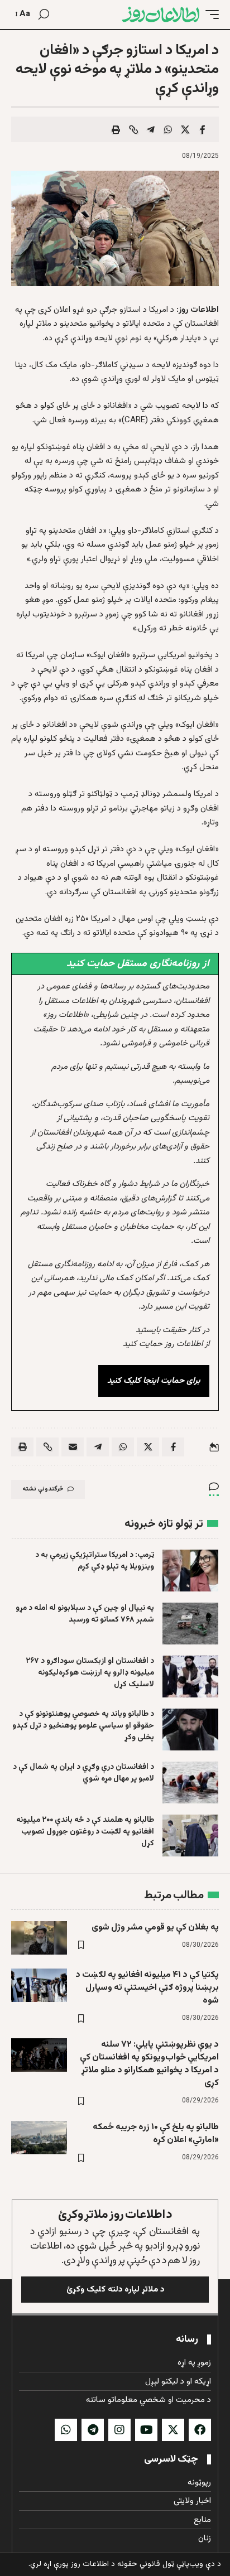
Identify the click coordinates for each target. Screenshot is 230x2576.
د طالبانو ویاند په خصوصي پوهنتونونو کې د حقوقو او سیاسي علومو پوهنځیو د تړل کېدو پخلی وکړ (83, 1726)
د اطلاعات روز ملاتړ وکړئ (115, 2215)
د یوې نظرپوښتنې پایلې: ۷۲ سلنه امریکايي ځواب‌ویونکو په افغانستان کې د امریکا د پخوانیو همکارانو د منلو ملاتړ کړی (149, 2064)
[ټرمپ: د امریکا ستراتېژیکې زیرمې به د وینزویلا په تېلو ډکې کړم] (190, 1571)
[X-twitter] (173, 2430)
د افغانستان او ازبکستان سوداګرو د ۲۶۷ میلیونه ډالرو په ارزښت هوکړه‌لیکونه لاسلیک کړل (90, 1673)
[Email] (73, 1447)
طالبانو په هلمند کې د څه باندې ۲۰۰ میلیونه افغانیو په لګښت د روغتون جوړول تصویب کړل (85, 1832)
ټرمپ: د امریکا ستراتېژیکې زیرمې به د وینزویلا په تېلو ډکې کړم (95, 1561)
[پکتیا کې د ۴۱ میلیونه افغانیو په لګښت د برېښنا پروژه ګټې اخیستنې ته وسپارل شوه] (39, 1985)
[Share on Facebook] (203, 129)
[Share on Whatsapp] (168, 129)
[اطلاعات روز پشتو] (161, 15)
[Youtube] (146, 2430)
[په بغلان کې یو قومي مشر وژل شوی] (39, 1938)
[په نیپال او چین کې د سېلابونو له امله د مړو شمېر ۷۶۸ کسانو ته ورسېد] (190, 1624)
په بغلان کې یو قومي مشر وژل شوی (155, 1928)
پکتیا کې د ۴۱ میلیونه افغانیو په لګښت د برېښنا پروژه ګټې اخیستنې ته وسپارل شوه (147, 1988)
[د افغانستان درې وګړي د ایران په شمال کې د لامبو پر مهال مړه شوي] (190, 1783)
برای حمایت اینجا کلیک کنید (154, 1381)
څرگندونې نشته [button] (43, 1489)
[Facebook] (200, 2430)
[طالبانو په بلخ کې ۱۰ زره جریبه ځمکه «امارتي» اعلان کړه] (39, 2138)
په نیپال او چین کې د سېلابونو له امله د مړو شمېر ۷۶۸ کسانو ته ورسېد (85, 1614)
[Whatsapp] (66, 2430)
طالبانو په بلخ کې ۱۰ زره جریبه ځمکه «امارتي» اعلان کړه (156, 2134)
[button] (209, 15)
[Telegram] (93, 2430)
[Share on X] (185, 129)
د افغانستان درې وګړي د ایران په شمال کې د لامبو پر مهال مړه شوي (83, 1773)
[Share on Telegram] (151, 129)
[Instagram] (119, 2430)
